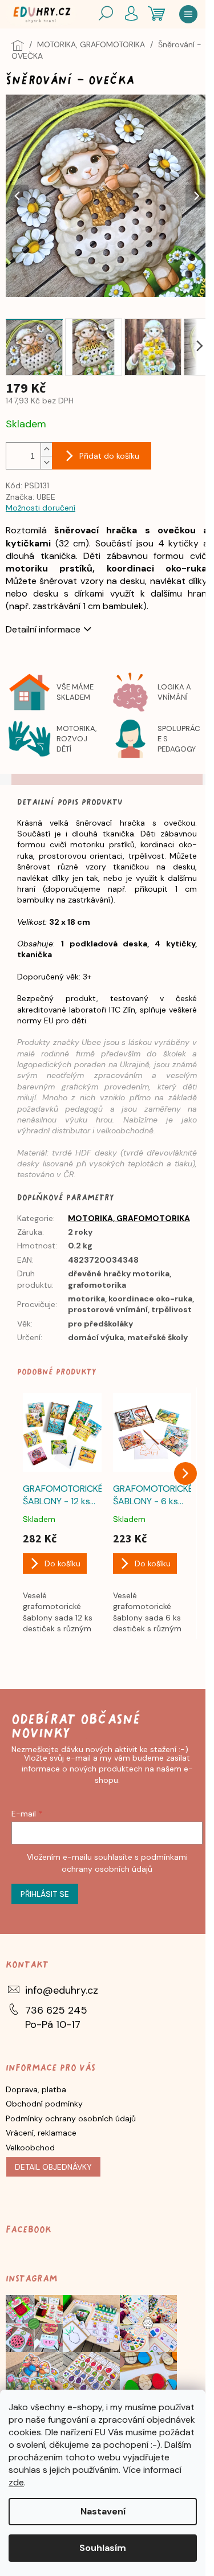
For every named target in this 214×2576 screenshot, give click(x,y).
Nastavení (103, 2511)
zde (16, 2482)
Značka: (31, 497)
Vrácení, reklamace (41, 2133)
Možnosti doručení (41, 508)
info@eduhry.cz (62, 1990)
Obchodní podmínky (44, 2104)
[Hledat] (106, 14)
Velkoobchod (30, 2148)
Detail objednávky (53, 2167)
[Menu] (188, 14)
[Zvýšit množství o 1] (46, 449)
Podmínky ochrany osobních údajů (71, 2118)
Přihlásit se (45, 1894)
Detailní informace (43, 629)
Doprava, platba (36, 2089)
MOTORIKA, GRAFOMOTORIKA (129, 1218)
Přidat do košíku (109, 456)
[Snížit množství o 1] (46, 462)
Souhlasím (103, 2548)
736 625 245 (56, 2010)
